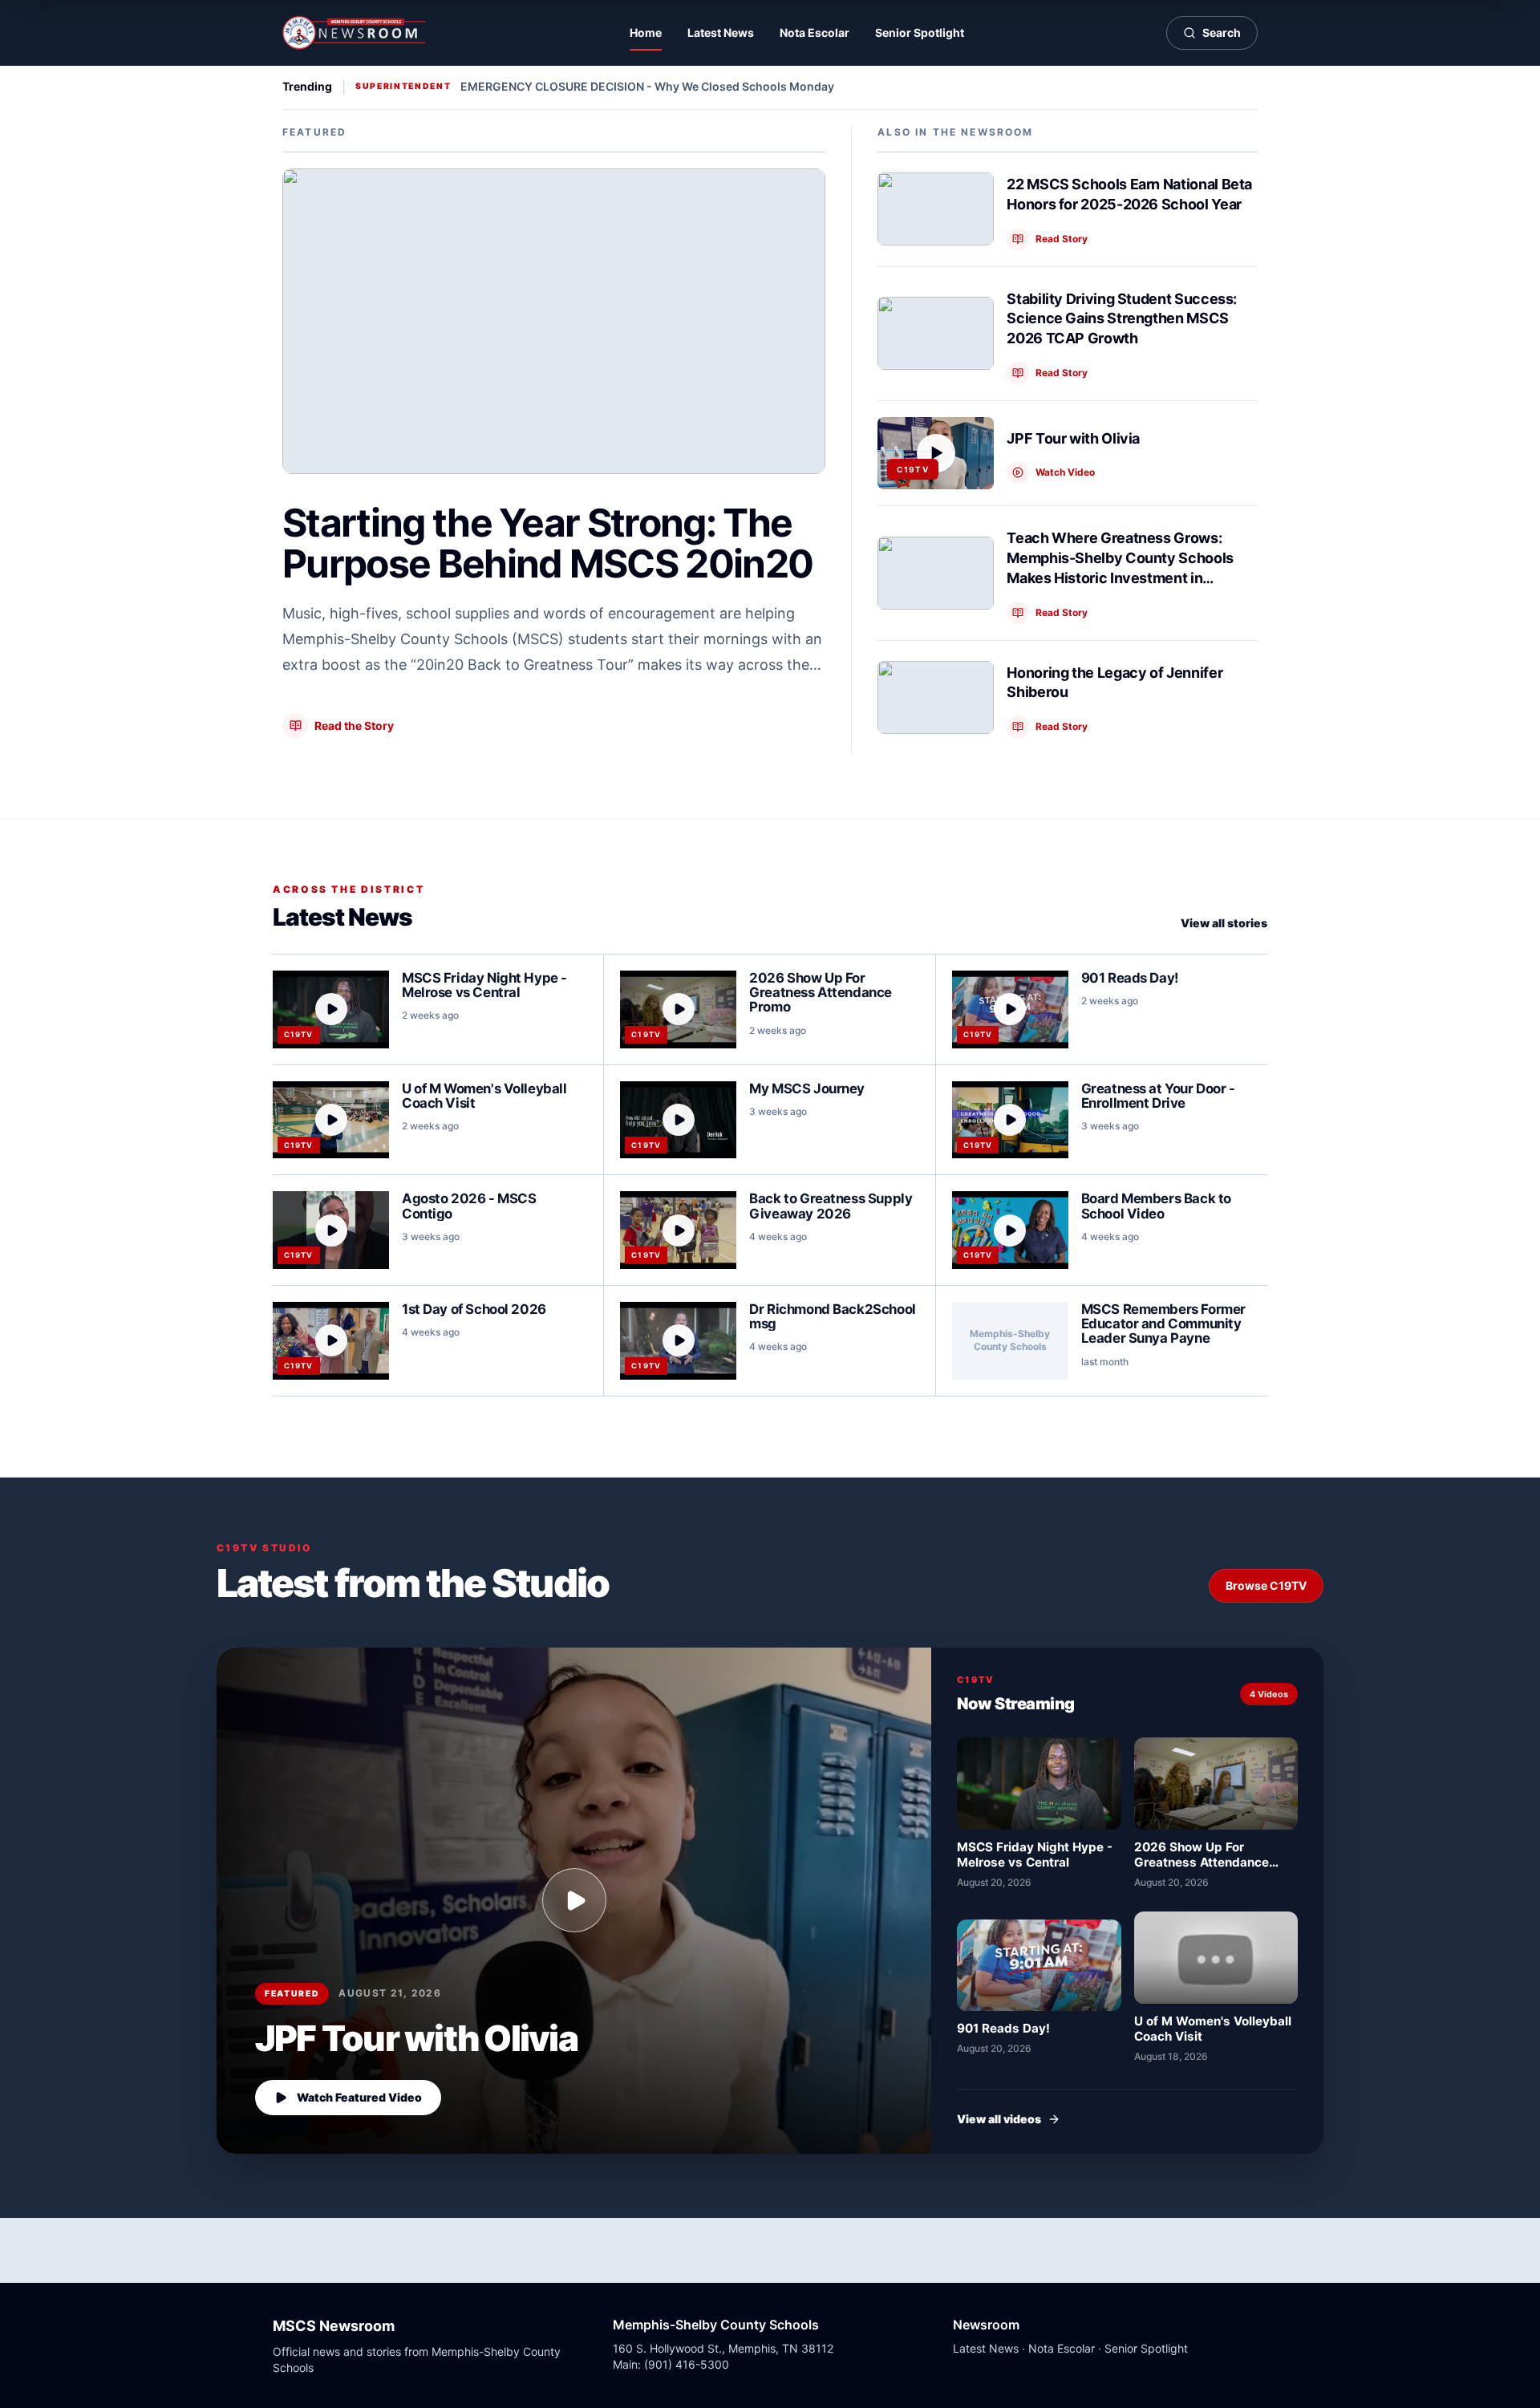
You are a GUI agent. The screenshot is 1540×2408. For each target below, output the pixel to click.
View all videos (999, 2119)
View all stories (1224, 923)
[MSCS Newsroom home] (355, 33)
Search (1222, 32)
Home (646, 32)
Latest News (721, 32)
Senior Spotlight (920, 32)
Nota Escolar (815, 32)
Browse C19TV (1266, 1585)
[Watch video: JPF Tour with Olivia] (574, 1900)
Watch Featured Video (359, 2097)
